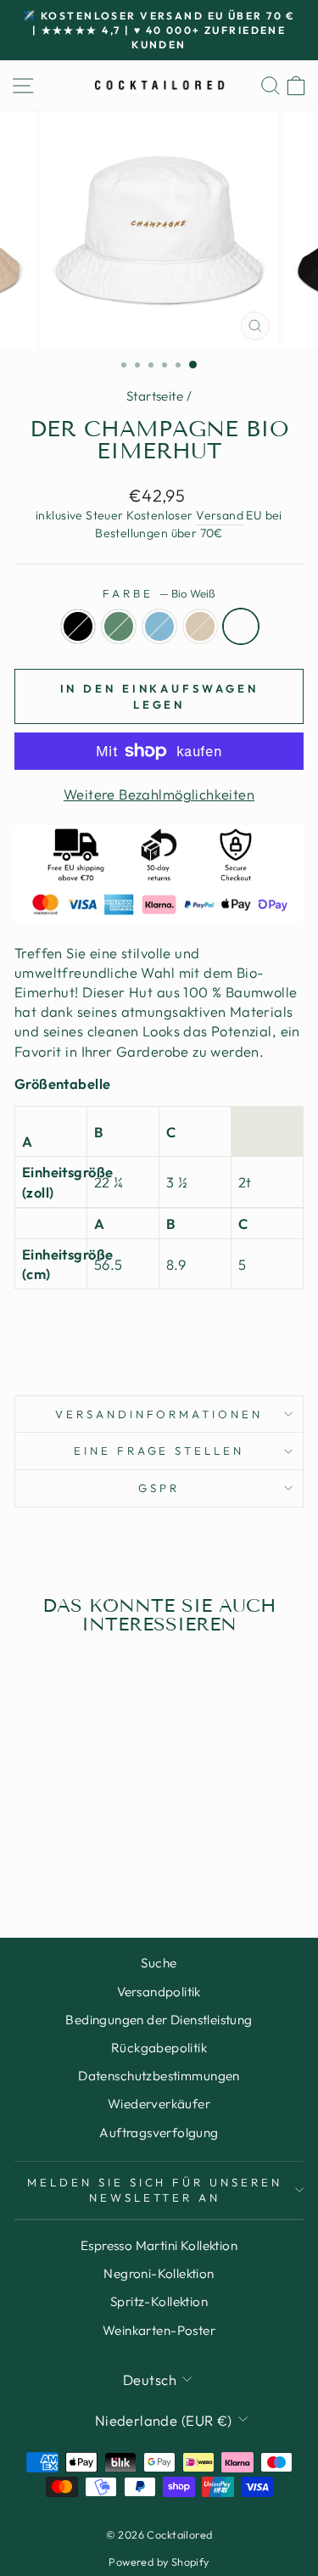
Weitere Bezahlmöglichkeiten (159, 794)
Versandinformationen (159, 1414)
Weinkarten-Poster (159, 2330)
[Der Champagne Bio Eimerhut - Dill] (50, 1859)
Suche (159, 1963)
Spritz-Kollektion (159, 2301)
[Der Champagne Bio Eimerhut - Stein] (89, 1859)
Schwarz (78, 626)
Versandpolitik (159, 1992)
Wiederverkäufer (159, 2104)
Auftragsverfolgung (159, 2133)
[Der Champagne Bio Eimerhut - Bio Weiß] (108, 1859)
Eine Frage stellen (159, 1451)
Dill (119, 626)
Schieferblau (159, 626)
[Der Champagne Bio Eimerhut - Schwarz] (30, 1859)
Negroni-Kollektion (159, 2273)
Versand (220, 515)
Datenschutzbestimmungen (159, 2076)
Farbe (159, 593)
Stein (200, 626)
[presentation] (159, 1332)
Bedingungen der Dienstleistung (159, 2020)
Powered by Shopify (159, 2562)
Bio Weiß (241, 626)
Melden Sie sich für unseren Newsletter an (155, 2190)
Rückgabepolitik (159, 2048)
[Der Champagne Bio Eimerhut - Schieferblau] (69, 1859)
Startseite (155, 396)
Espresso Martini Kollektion (159, 2245)
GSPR (159, 1488)
